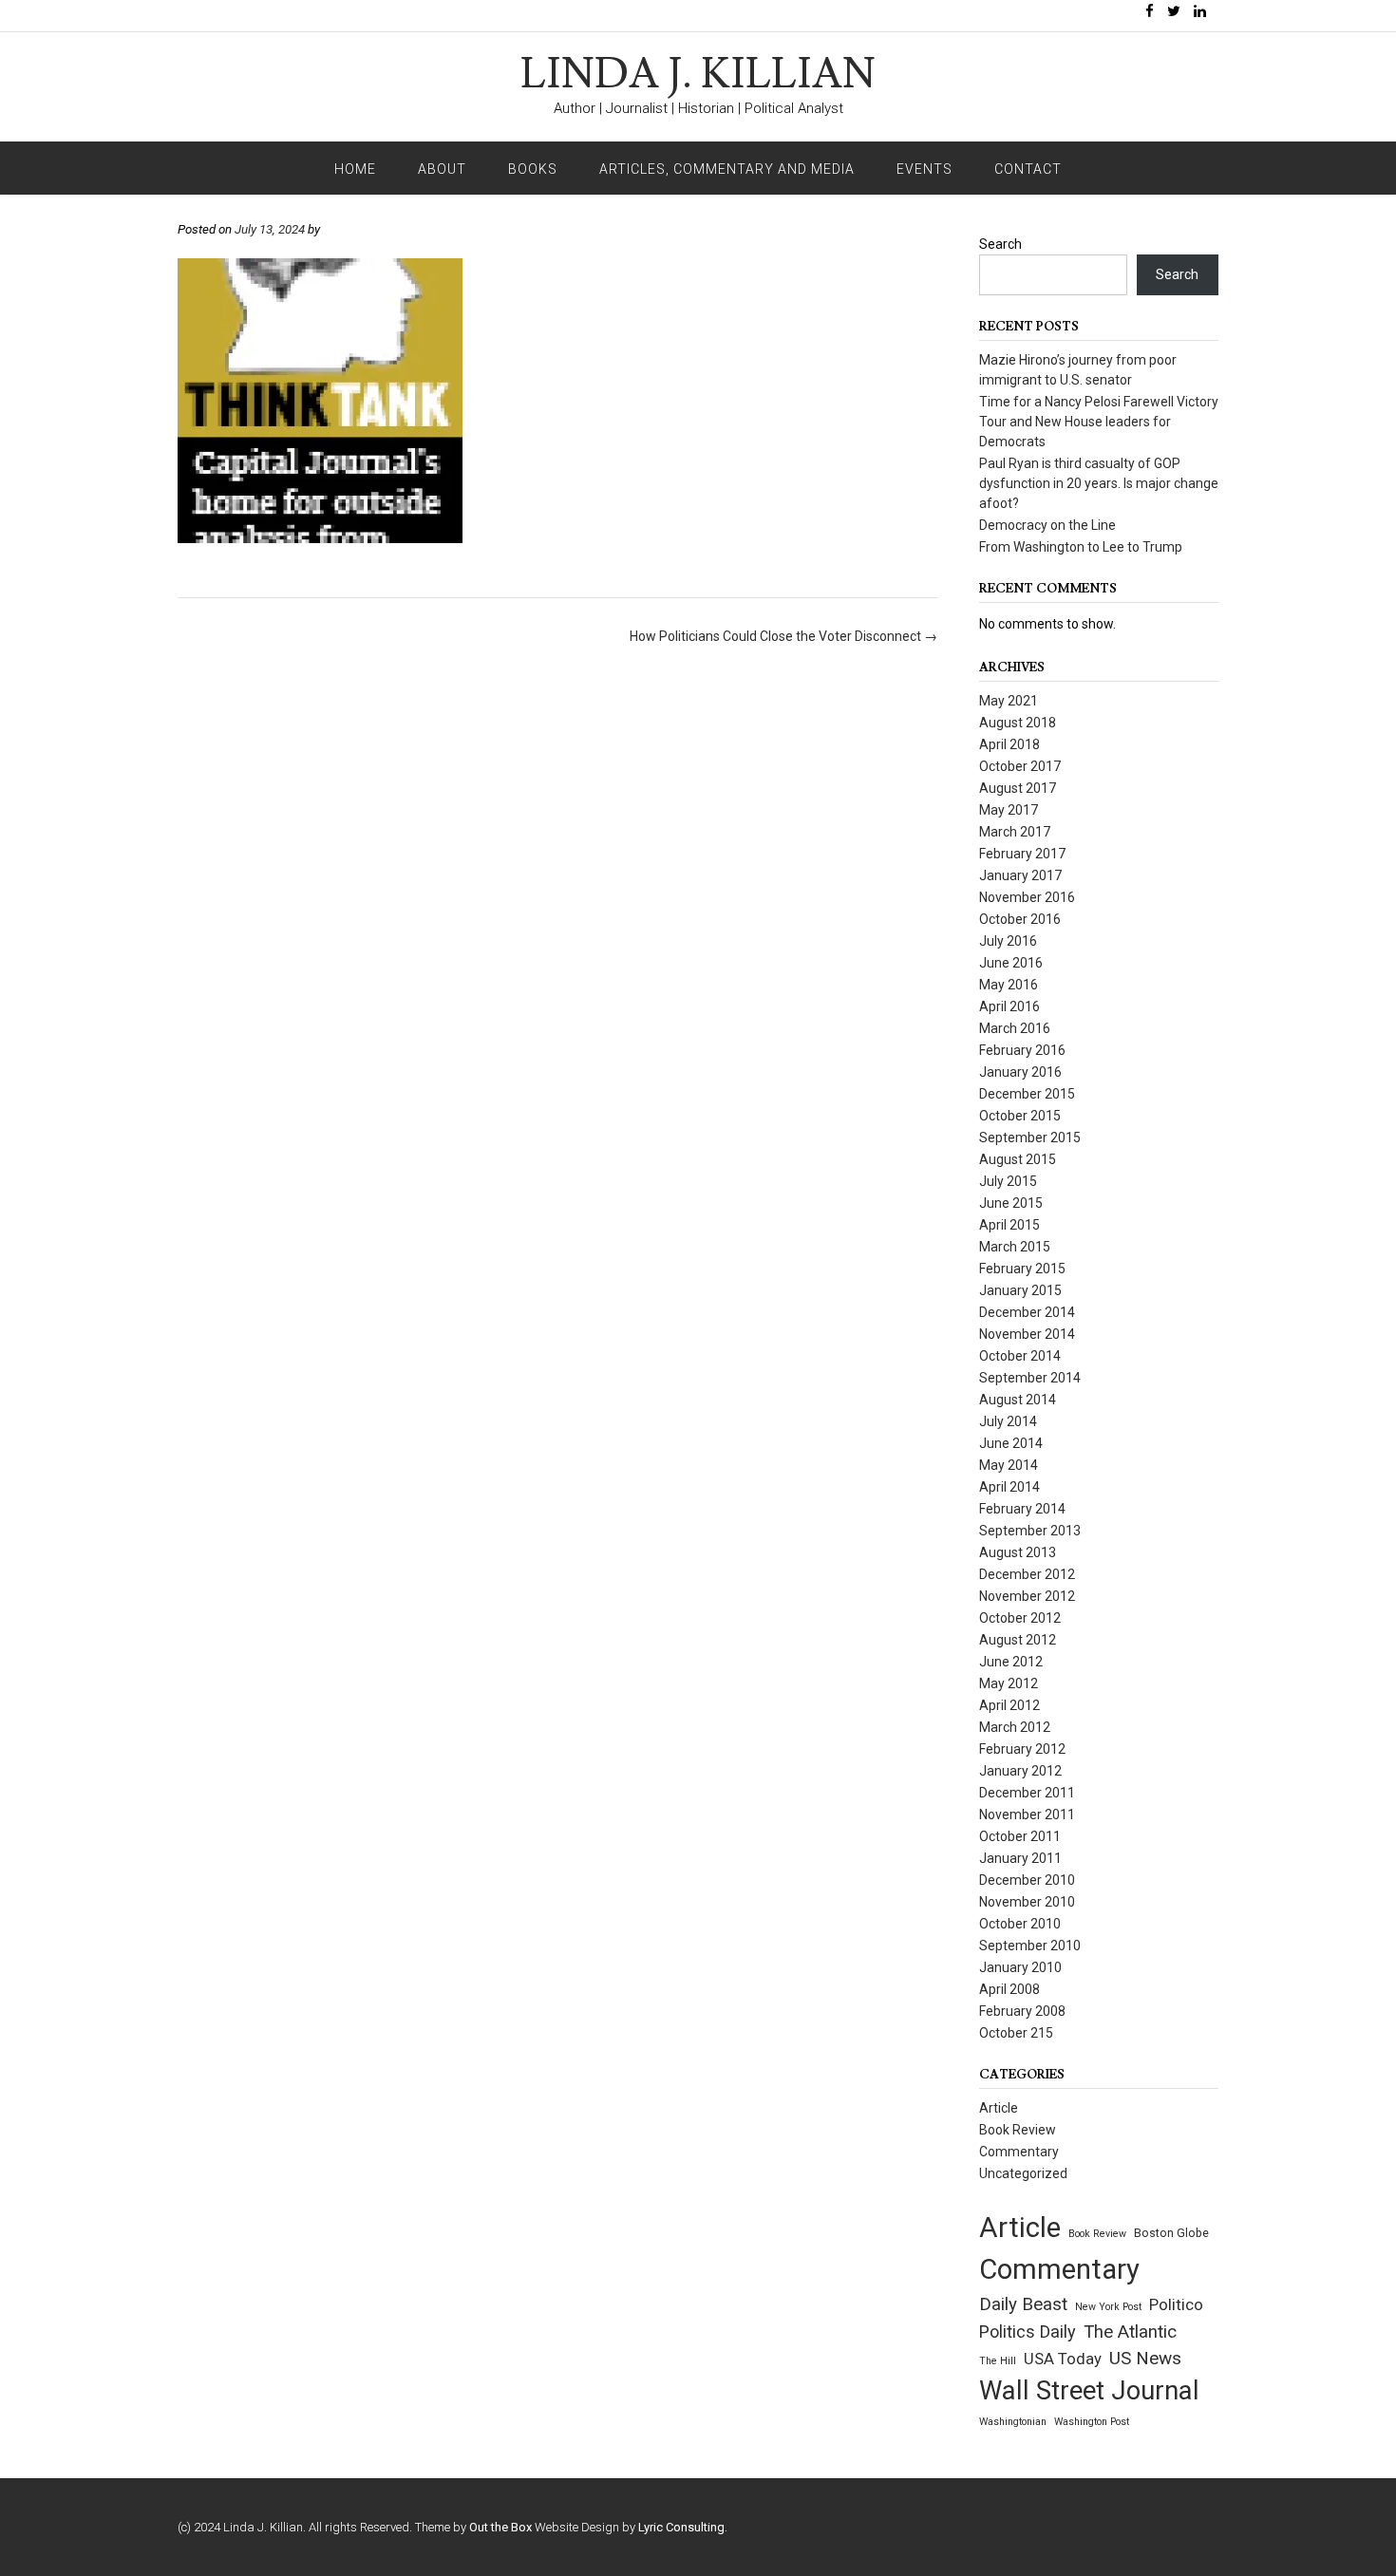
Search (1000, 244)
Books (533, 169)
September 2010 (1030, 1946)
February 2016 (1022, 1050)
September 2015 (1030, 1138)
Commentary (1019, 2152)
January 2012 (1020, 1771)
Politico (1176, 2304)
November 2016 (1027, 897)
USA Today (1063, 2359)
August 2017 (1018, 788)
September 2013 (1030, 1531)
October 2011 (1020, 1836)
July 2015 (1008, 1181)
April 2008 (1009, 1989)
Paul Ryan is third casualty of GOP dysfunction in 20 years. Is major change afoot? (1099, 483)
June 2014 (1011, 1443)
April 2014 (1009, 1487)
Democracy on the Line (1047, 525)
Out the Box (500, 2527)
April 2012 (1009, 1705)
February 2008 (1022, 2011)
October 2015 (1020, 1116)
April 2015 (1009, 1225)
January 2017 (1020, 875)
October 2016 (1020, 919)
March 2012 (1015, 1727)
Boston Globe (1171, 2233)
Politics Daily (1028, 2332)
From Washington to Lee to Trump (1081, 547)
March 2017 (1015, 832)
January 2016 (1020, 1072)
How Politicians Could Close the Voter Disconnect (783, 636)
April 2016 (1009, 1006)
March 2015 (1015, 1247)
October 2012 (1020, 1618)
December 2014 (1027, 1312)
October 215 (1016, 2033)
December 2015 (1027, 1094)
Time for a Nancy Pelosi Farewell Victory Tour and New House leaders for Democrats (1099, 422)
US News (1145, 2358)
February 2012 (1022, 1749)
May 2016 (1009, 985)
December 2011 (1027, 1793)
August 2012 (1018, 1640)
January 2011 (1020, 1858)
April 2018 (1009, 744)
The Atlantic (1130, 2332)
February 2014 (1022, 1509)
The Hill (998, 2361)
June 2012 (1011, 1662)
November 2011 (1027, 1814)
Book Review (1018, 2130)
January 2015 (1020, 1290)
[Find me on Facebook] (1150, 12)
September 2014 (1030, 1378)
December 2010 (1027, 1880)
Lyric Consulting (681, 2527)
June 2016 (1011, 963)
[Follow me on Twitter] (1174, 12)
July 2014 (1008, 1421)
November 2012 (1027, 1596)
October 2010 (1020, 1924)
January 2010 (1020, 1967)
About (442, 169)
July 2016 (1008, 941)
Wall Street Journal (1089, 2391)
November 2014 (1027, 1334)
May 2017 (1009, 810)
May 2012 (1009, 1683)
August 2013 (1018, 1552)
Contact (1028, 169)
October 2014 (1020, 1356)
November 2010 (1027, 1902)
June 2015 (1011, 1203)
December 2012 (1027, 1574)
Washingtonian (1013, 2422)
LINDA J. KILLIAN (698, 75)
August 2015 (1018, 1159)
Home (355, 169)
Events (924, 169)
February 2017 (1022, 854)
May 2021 (1009, 701)
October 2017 (1020, 766)
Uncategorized (1023, 2173)
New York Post (1108, 2307)
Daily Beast (1023, 2304)
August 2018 (1018, 723)
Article (999, 2108)
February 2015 (1022, 1269)
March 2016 (1015, 1028)
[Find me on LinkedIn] (1200, 12)
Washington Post (1092, 2422)
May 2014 (1009, 1465)
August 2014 (1018, 1400)
